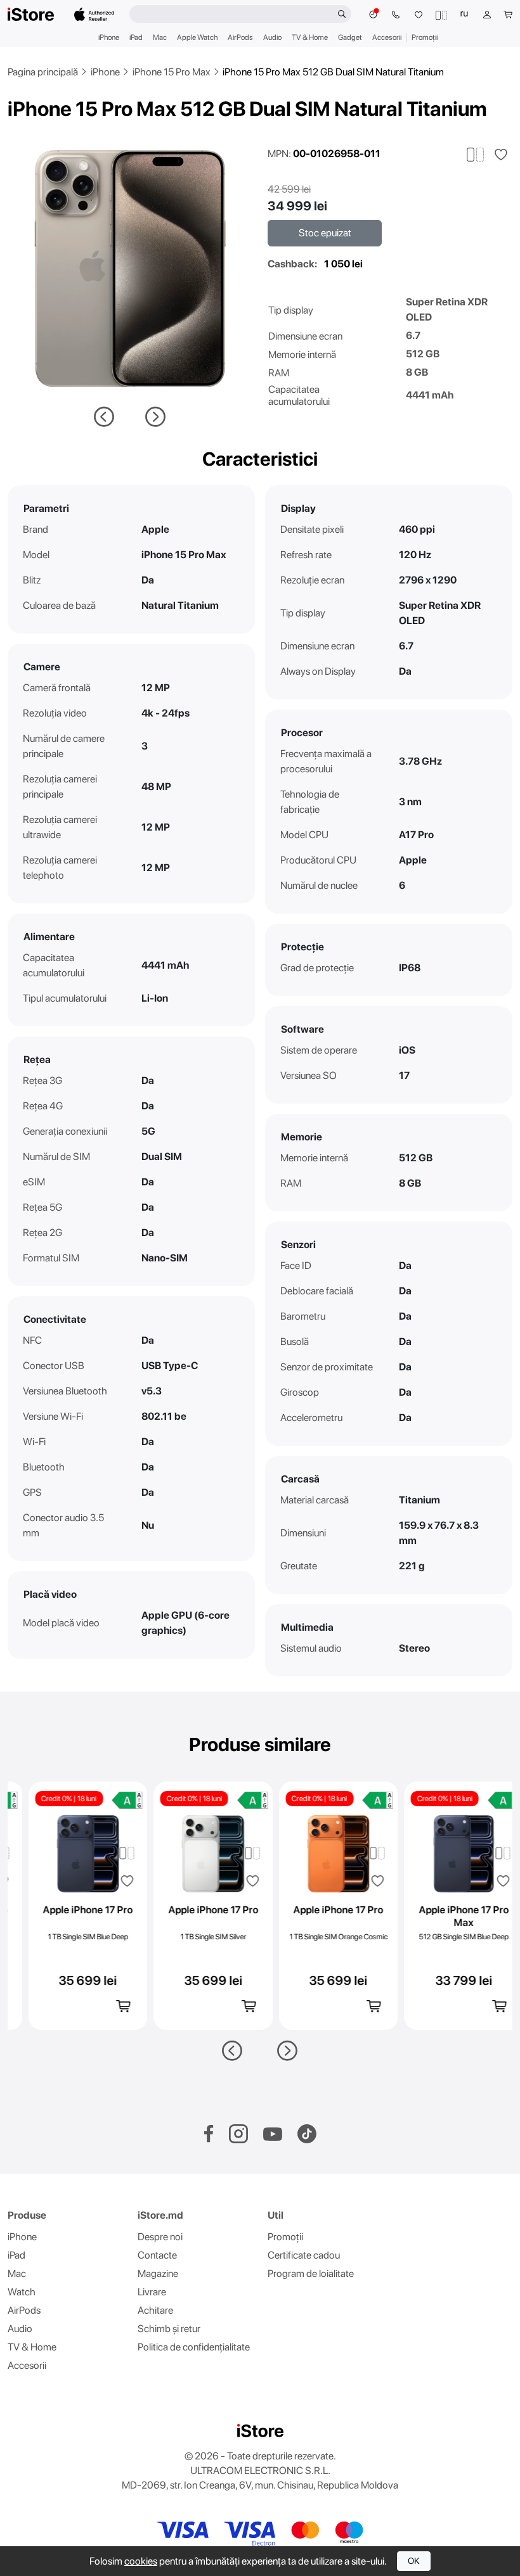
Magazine (158, 2273)
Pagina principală (43, 72)
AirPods (240, 37)
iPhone (109, 37)
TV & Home (310, 37)
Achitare (155, 2310)
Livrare (152, 2292)
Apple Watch (197, 37)
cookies (141, 2561)
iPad (136, 37)
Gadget (350, 37)
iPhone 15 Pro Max (172, 72)
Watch (22, 2292)
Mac (160, 37)
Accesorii (387, 37)
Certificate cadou (304, 2255)
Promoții (425, 37)
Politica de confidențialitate (194, 2347)
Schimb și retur (169, 2329)
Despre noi (160, 2237)
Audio (272, 37)
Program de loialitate (311, 2273)
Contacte (157, 2255)
